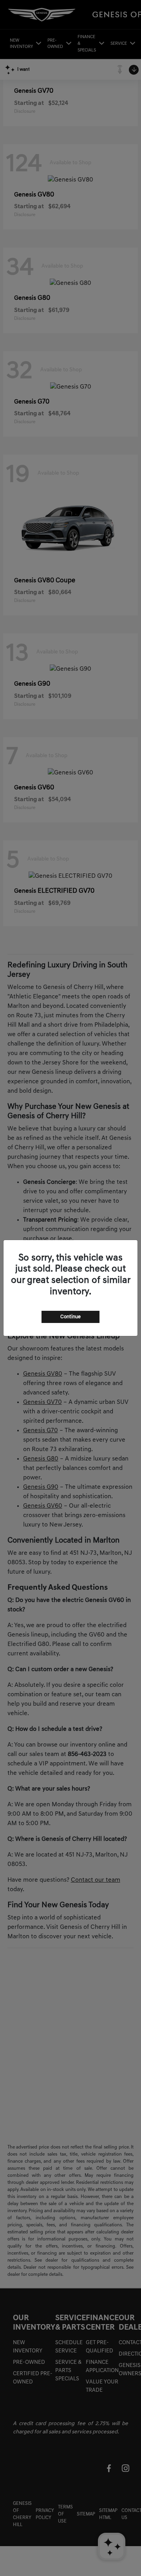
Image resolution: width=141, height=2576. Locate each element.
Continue (70, 1317)
